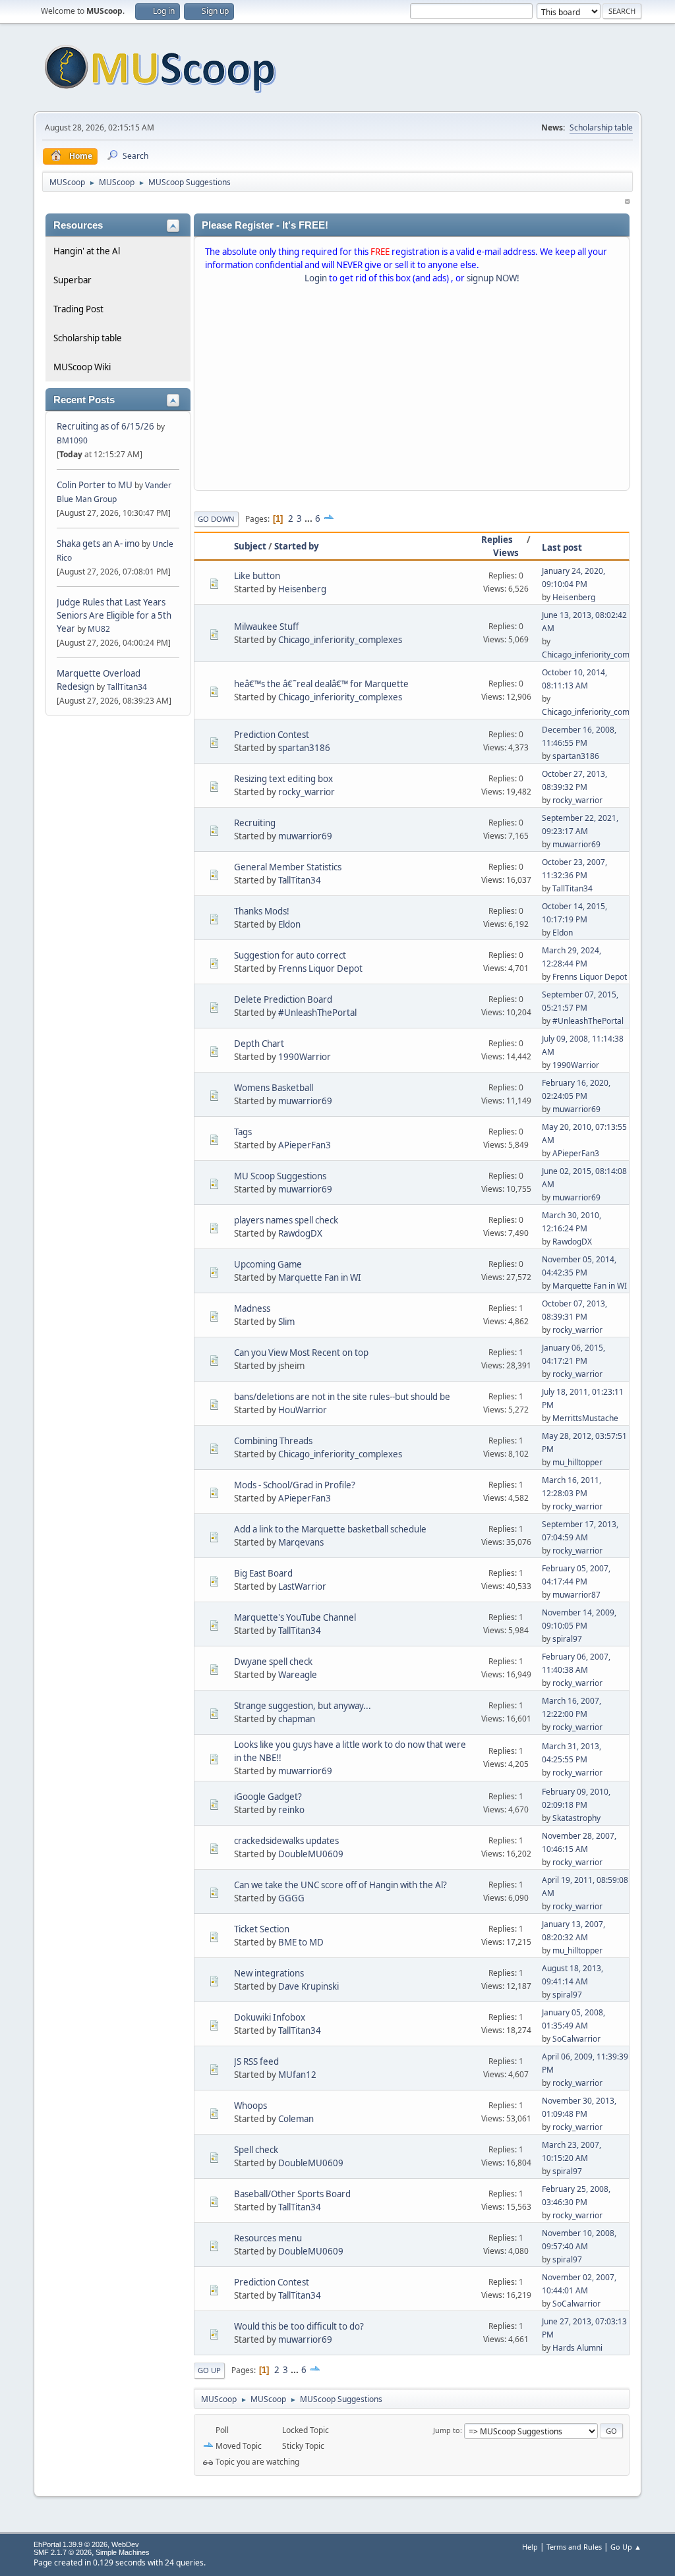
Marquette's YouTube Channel (295, 1617)
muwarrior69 (305, 836)
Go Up (209, 2370)
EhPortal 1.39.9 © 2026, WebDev (86, 2544)
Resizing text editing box (283, 779)
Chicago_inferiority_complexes (340, 640)
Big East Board (263, 1573)
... (309, 518)
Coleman (296, 2119)
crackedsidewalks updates (286, 1841)
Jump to (447, 2430)
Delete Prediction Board (283, 999)
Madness (252, 1308)
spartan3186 (304, 748)
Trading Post (78, 309)
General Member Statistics (288, 867)
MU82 (99, 629)
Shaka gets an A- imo (98, 544)
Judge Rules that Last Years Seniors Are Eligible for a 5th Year (114, 615)
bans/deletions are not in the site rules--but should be (342, 1397)
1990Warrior (305, 1057)
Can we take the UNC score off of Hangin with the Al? (340, 1885)
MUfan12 (297, 2075)
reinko (291, 1810)
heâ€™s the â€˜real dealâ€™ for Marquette (321, 684)
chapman (297, 1719)
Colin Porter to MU (96, 485)
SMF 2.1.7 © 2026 (63, 2552)
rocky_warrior (307, 792)
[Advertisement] (412, 390)
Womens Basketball (274, 1088)
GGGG (291, 1898)
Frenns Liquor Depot (320, 968)
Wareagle (298, 1675)
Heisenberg (302, 589)
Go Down (216, 519)
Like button (257, 576)
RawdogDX (300, 1233)
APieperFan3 (305, 1145)
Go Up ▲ (626, 2547)
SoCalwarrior (576, 2039)
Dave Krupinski (308, 1986)
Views (506, 553)
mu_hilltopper (577, 1462)
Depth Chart (259, 1044)
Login (316, 278)
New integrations (269, 1973)
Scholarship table (601, 127)
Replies (497, 540)
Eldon (289, 924)
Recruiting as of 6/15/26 (105, 426)
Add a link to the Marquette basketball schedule (330, 1529)
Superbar (73, 280)
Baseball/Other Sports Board (292, 2194)
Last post (562, 547)
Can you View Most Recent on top (301, 1353)
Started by (297, 546)
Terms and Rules (574, 2547)
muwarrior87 (576, 1595)
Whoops (250, 2106)
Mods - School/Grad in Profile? (295, 1485)
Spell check (256, 2150)
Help (530, 2547)
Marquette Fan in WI (320, 1277)
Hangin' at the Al (87, 251)
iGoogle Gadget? (268, 1797)
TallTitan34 (127, 687)
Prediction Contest (272, 735)
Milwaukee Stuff (266, 627)
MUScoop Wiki (82, 367)
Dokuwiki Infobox (270, 2017)
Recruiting (255, 823)
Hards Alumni (577, 2348)
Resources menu (268, 2238)
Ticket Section (262, 1929)
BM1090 (72, 440)
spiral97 (567, 1639)
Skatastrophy (576, 1818)
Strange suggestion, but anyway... (303, 1706)
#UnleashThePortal (317, 1013)
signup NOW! (493, 278)
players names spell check (286, 1220)
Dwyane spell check (273, 1662)
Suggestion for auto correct (290, 955)
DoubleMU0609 (311, 1854)
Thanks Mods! (262, 911)
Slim (286, 1322)
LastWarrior (302, 1586)
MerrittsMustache (585, 1418)
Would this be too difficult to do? (299, 2326)
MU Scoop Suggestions (280, 1176)
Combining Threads (273, 1441)
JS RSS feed (256, 2061)
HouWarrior (303, 1410)
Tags (243, 1132)
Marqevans (301, 1542)
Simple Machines (123, 2552)
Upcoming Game (268, 1264)
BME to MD (301, 1942)
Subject (250, 546)
